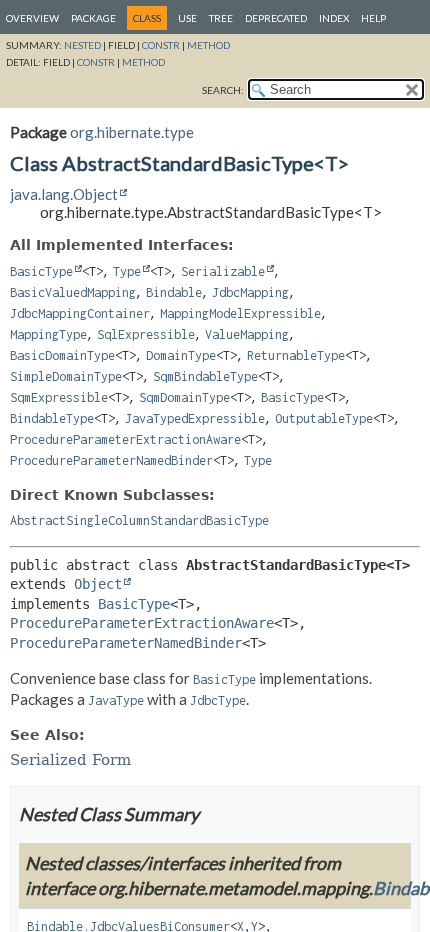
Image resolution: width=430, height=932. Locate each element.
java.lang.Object (64, 194)
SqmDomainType (184, 397)
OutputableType (324, 418)
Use (187, 18)
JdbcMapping (250, 292)
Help (373, 18)
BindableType (52, 418)
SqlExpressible (146, 334)
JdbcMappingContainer (80, 313)
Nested (82, 45)
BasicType (41, 271)
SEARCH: (223, 90)
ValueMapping (247, 334)
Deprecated (276, 18)
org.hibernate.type (132, 132)
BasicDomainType (62, 355)
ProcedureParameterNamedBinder (111, 460)
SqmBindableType (205, 376)
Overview (32, 18)
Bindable (174, 292)
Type (127, 271)
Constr (161, 45)
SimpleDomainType (66, 376)
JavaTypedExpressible (195, 418)
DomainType (181, 355)
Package (93, 18)
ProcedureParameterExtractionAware (125, 439)
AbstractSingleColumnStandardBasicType (139, 520)
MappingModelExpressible (240, 313)
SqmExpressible (59, 397)
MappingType (48, 334)
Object (98, 584)
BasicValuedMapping (73, 292)
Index (334, 18)
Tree (221, 18)
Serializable (223, 271)
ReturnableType (296, 355)
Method (208, 45)
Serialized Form (70, 760)
